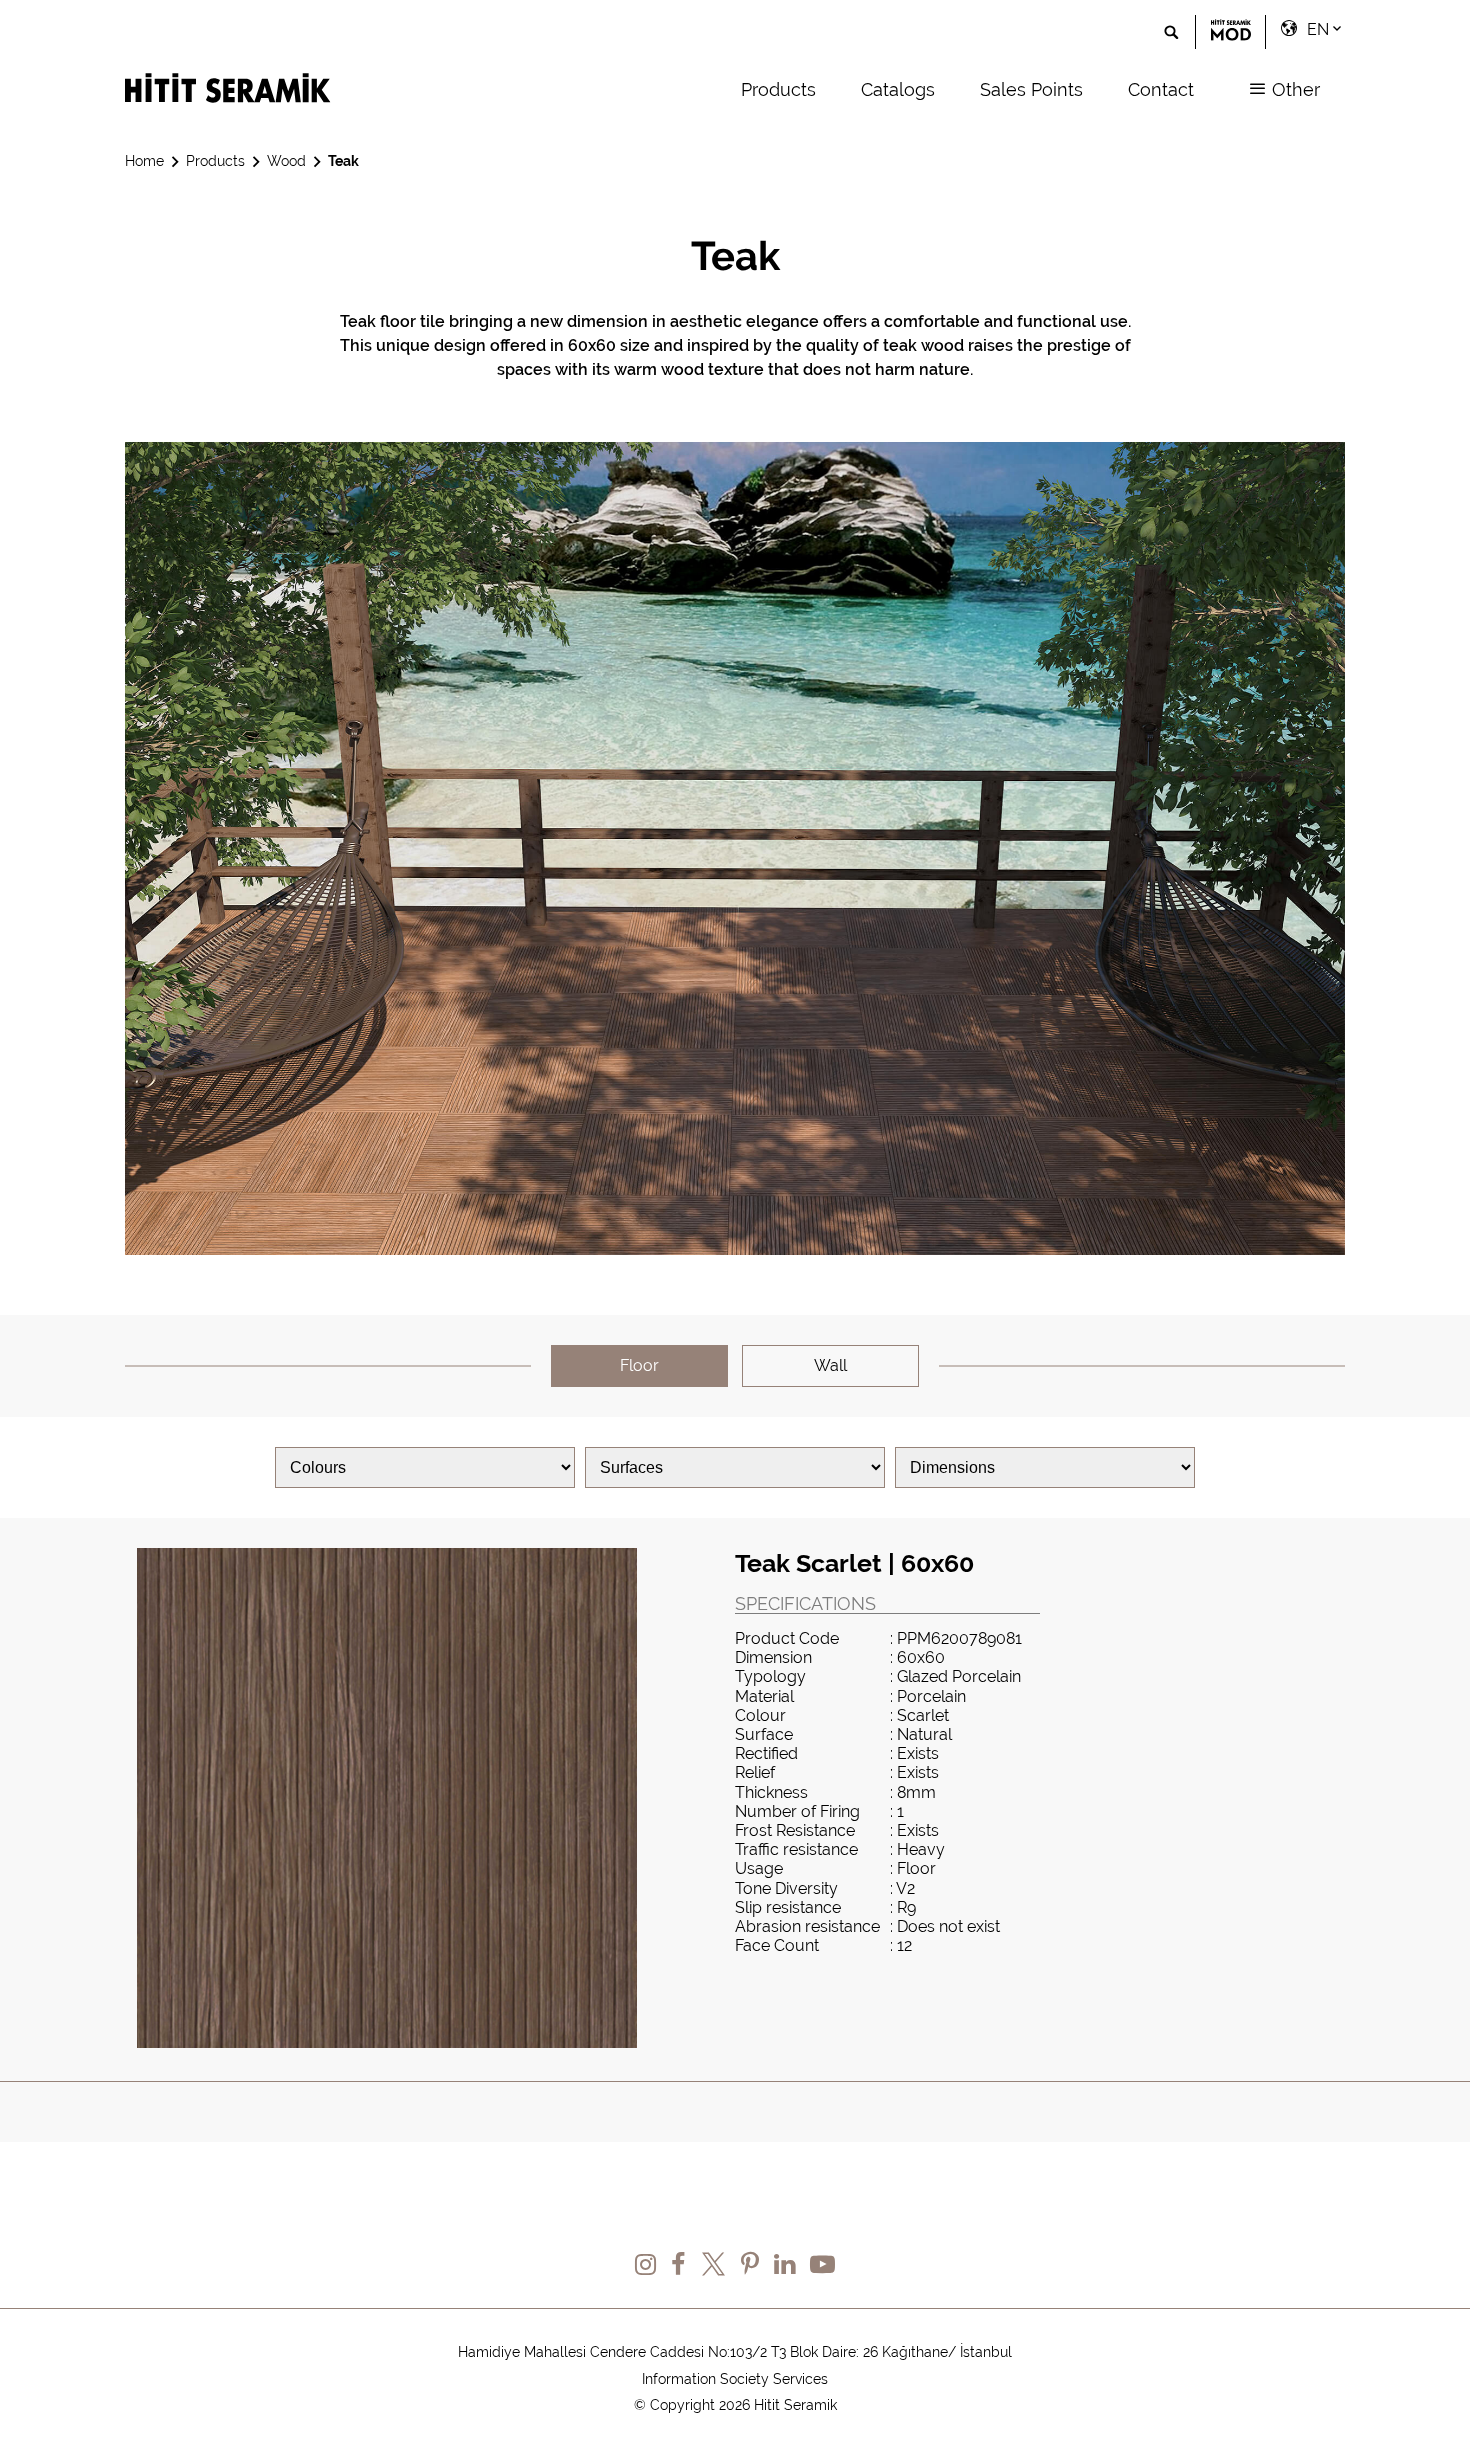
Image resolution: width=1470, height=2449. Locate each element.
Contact (1161, 89)
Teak (343, 161)
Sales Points (1031, 89)
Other (1293, 89)
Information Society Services (735, 2379)
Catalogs (898, 89)
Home (144, 161)
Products (778, 89)
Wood (286, 161)
